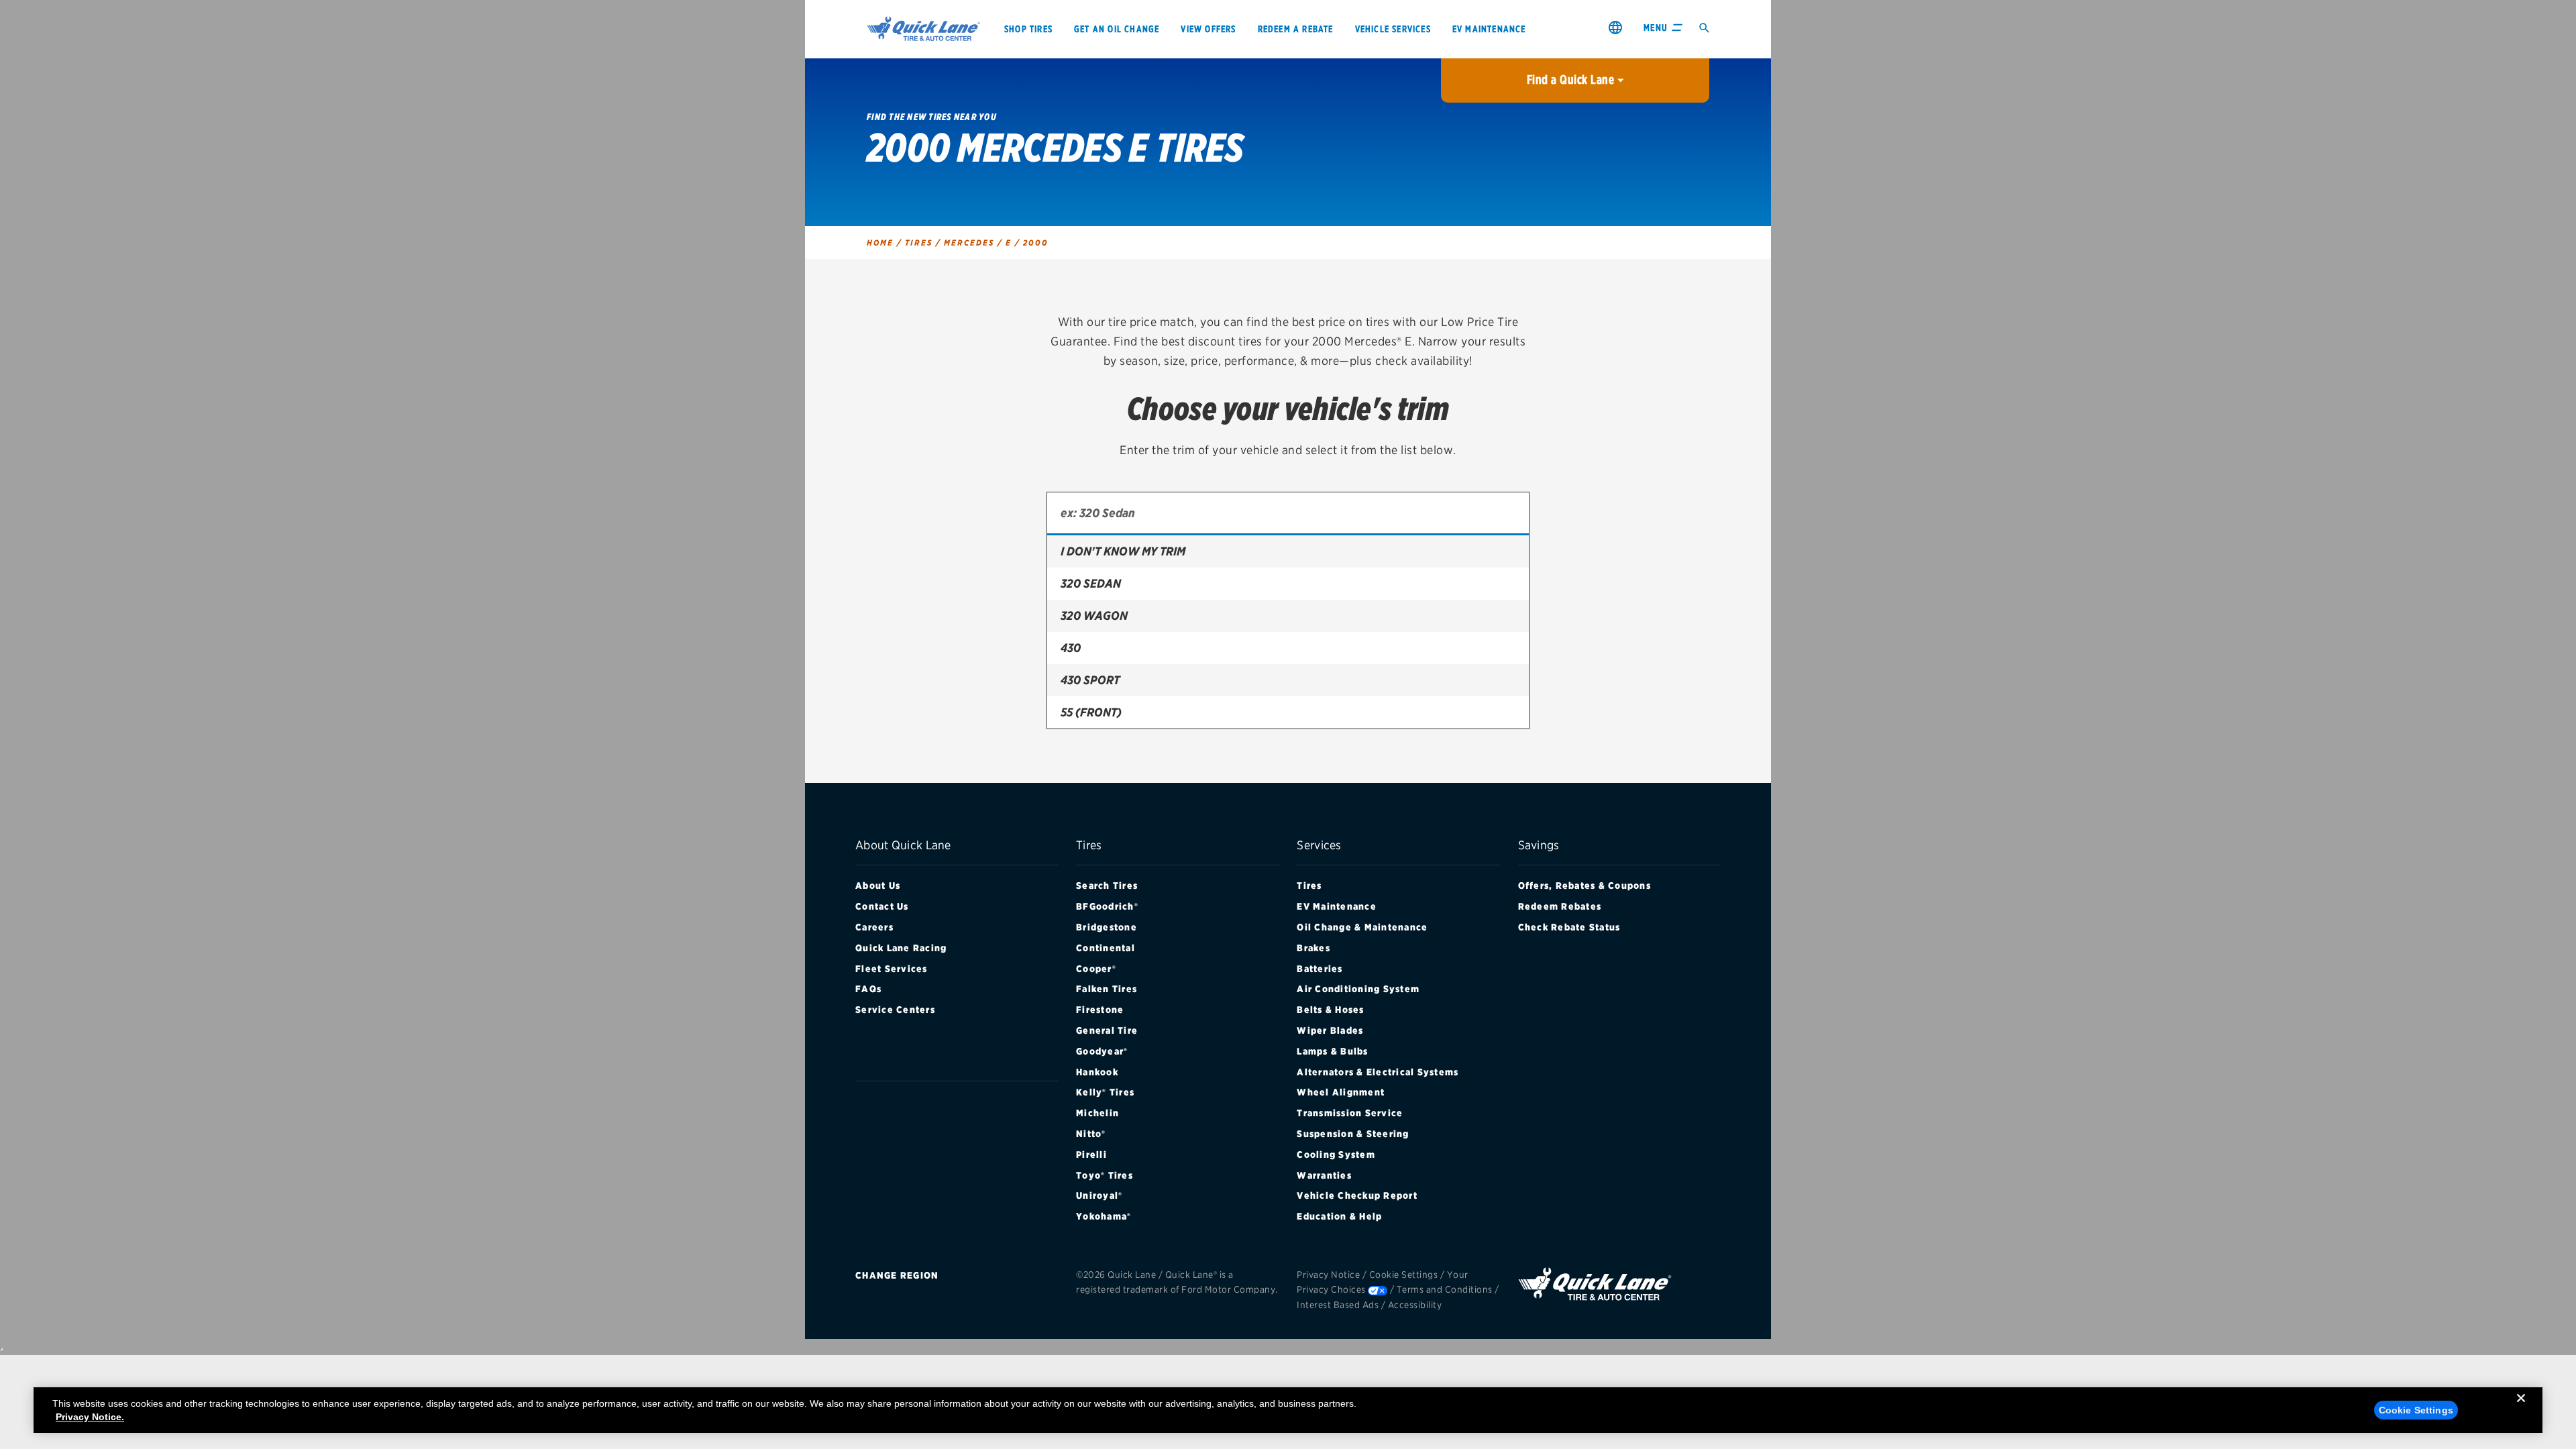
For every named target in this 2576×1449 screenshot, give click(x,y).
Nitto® (1091, 1134)
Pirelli (1091, 1155)
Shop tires (1028, 29)
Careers (874, 927)
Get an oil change (1117, 29)
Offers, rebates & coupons (1585, 885)
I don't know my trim (1123, 551)
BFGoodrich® (1107, 906)
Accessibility (1415, 1305)
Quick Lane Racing (901, 948)
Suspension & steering (1353, 1134)
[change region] (1615, 27)
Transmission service (1350, 1113)
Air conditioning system (1358, 989)
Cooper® (1096, 969)
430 (1071, 648)
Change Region (897, 1275)
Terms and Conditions (1445, 1289)
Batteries (1320, 969)
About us (878, 885)
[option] (1288, 551)
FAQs (868, 989)
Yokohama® (1104, 1216)
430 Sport (1090, 680)
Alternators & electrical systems (1378, 1072)
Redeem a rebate (1296, 29)
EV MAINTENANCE (1489, 29)
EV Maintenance (1337, 906)
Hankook (1097, 1072)
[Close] (2521, 1409)
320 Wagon (1094, 615)
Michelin (1097, 1113)
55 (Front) (1091, 712)
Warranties (1324, 1175)
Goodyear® (1102, 1051)
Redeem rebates (1560, 906)
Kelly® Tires (1105, 1092)
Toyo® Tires (1105, 1175)
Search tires (1107, 885)
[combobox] (1288, 514)
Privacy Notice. (90, 1417)
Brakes (1313, 948)
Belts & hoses (1330, 1010)
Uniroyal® (1099, 1195)
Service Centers (895, 1010)
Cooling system (1336, 1155)
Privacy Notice (1328, 1275)
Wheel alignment (1341, 1092)
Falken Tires (1107, 989)
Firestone (1100, 1010)
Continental (1106, 948)
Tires (1309, 885)
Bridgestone (1107, 927)
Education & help (1339, 1216)
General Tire (1107, 1030)
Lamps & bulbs (1332, 1051)
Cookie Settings (1404, 1275)
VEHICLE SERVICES (1393, 29)
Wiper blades (1330, 1030)
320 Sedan (1091, 583)
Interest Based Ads (1338, 1305)
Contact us (882, 906)
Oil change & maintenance (1362, 927)
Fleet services (892, 969)
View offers (1208, 29)
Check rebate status (1569, 927)
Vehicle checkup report (1357, 1195)
